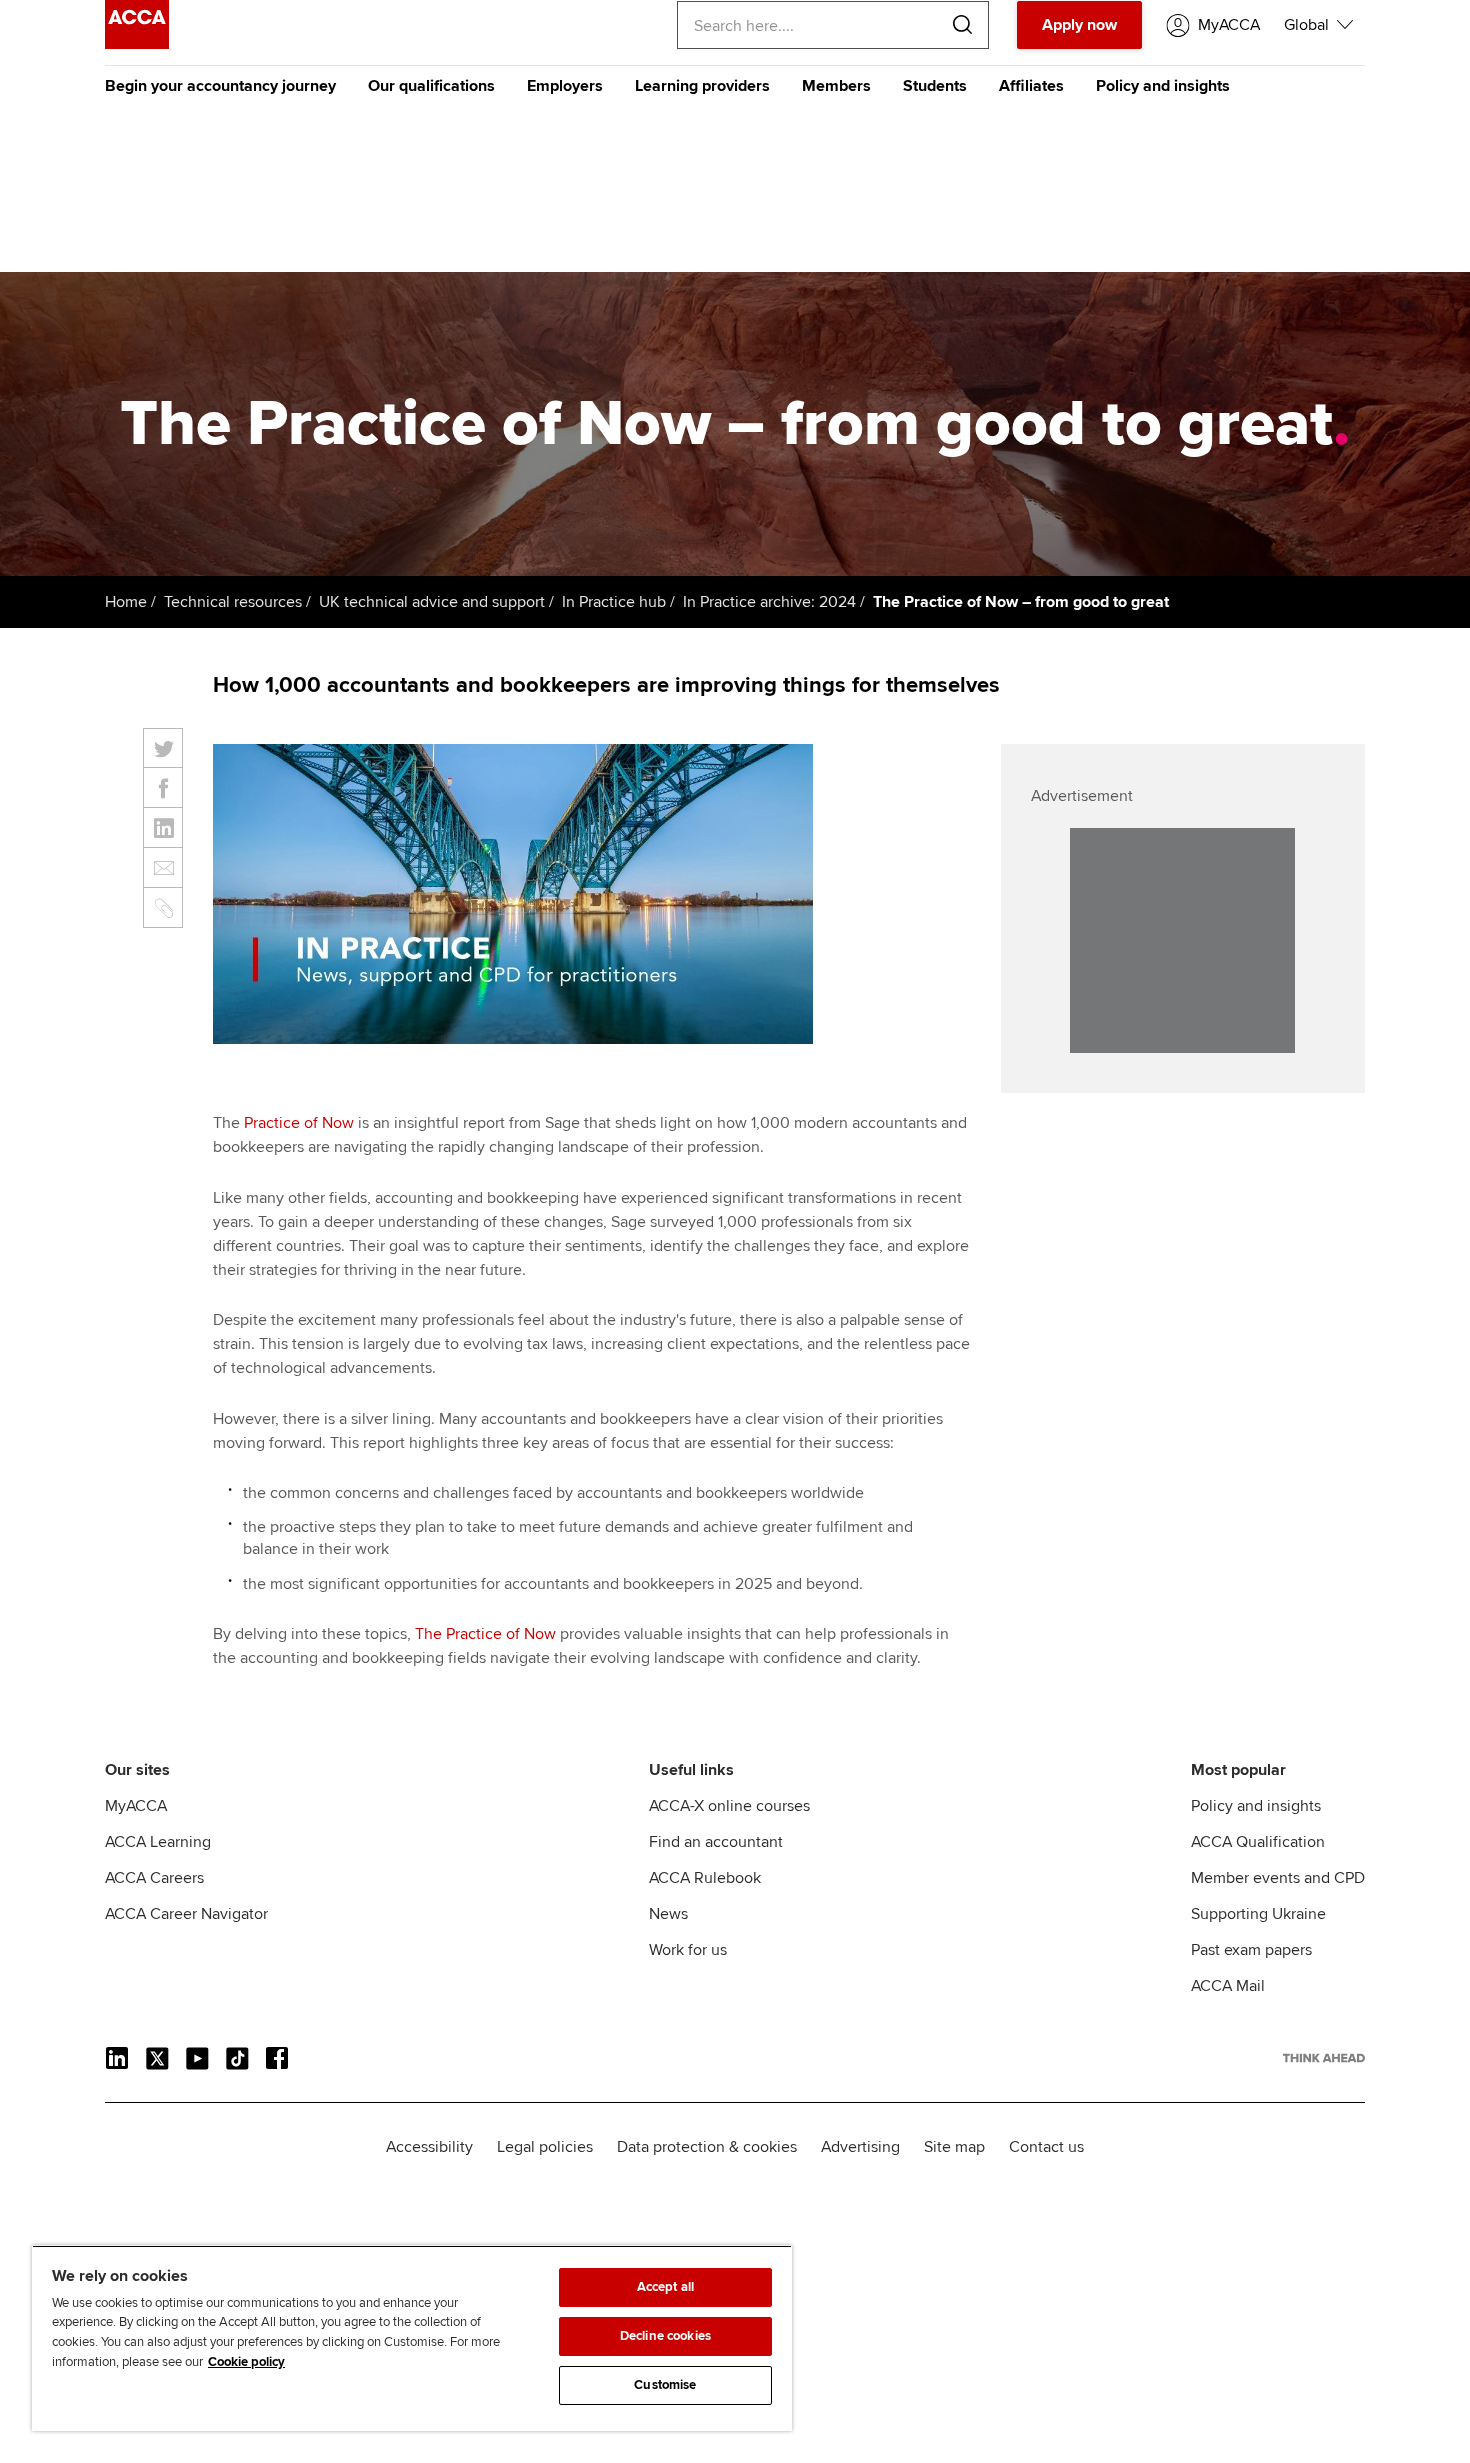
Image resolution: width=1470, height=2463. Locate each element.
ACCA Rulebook (705, 1878)
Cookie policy (246, 2362)
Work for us (688, 1950)
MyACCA (136, 1806)
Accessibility (429, 2147)
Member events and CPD (1278, 1878)
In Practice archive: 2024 (769, 602)
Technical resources (233, 602)
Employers (565, 86)
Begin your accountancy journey (220, 86)
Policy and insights (1163, 86)
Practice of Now (299, 1123)
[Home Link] (1324, 2058)
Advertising (860, 2147)
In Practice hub (614, 602)
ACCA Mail (1228, 1986)
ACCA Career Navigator (186, 1914)
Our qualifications (431, 86)
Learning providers (702, 86)
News (668, 1914)
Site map (954, 2147)
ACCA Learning (158, 1842)
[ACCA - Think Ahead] (137, 44)
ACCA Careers (154, 1878)
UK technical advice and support (432, 602)
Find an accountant (716, 1842)
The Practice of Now (485, 1634)
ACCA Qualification (1258, 1842)
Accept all (665, 2287)
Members (836, 86)
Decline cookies (665, 2336)
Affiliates (1031, 86)
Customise (665, 2385)
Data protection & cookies (707, 2147)
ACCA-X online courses (729, 1806)
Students (935, 86)
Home (126, 602)
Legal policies (545, 2147)
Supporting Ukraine (1258, 1914)
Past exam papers (1251, 1950)
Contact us (1046, 2147)
